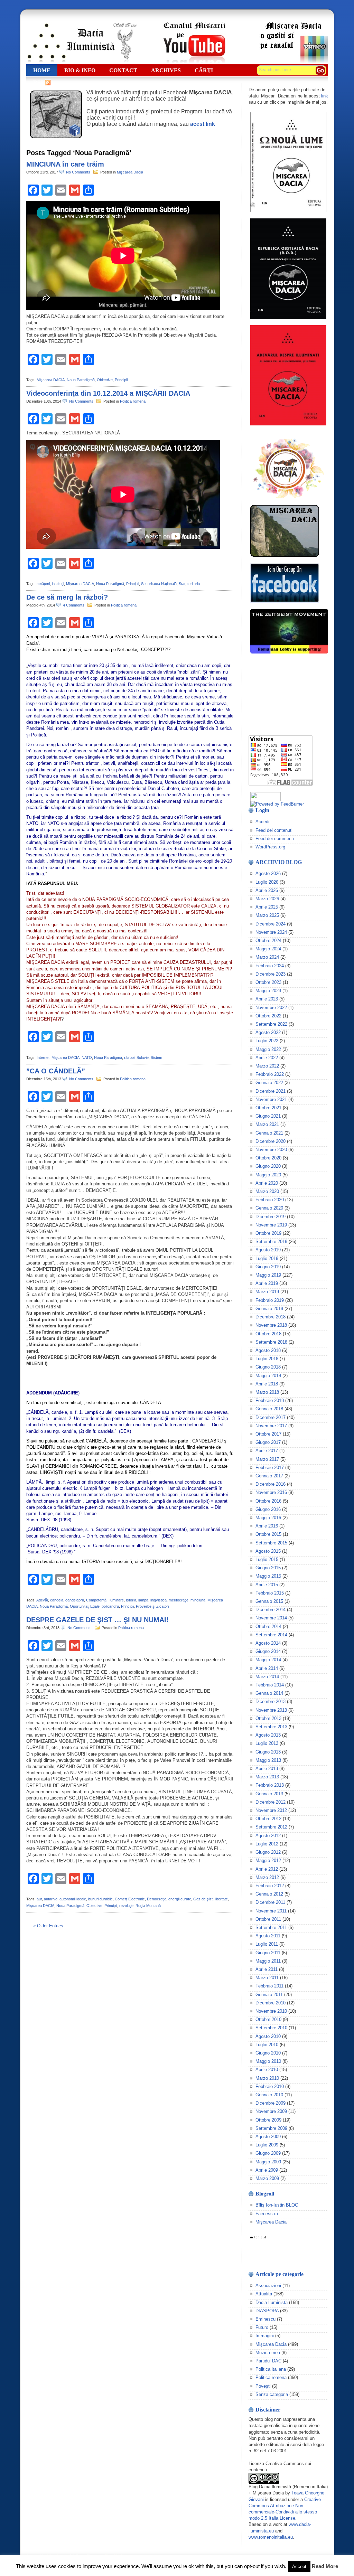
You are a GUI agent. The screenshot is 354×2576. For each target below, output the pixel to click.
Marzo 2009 (267, 2178)
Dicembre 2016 (271, 1484)
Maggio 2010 (268, 2061)
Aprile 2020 (267, 1183)
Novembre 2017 (271, 1426)
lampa (143, 1600)
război (129, 1057)
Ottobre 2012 (268, 1819)
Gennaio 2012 (269, 1894)
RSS (38, 82)
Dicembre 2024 (271, 924)
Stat (182, 584)
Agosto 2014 (268, 1643)
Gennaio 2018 (269, 1409)
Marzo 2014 (267, 1677)
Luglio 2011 (267, 1944)
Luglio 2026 (267, 882)
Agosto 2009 (268, 2137)
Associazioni (268, 2286)
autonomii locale (73, 1899)
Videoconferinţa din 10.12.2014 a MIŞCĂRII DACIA (108, 393)
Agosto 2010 (268, 2036)
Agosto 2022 (268, 1032)
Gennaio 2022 (269, 1083)
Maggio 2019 (268, 1275)
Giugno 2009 (268, 2153)
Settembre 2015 (271, 1543)
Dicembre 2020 (271, 1141)
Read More (325, 2566)
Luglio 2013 (267, 1743)
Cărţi (204, 70)
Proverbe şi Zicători (152, 1606)
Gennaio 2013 (269, 1794)
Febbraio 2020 (270, 1200)
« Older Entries (48, 1926)
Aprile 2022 (267, 1058)
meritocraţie (179, 1600)
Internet (43, 1057)
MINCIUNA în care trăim (65, 164)
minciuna (198, 1600)
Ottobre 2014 (268, 1627)
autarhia (51, 1899)
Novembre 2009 (271, 2111)
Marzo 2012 (267, 1877)
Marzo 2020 (267, 1191)
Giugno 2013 (268, 1752)
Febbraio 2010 (270, 2086)
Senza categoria (272, 2394)
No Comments (79, 172)
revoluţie (126, 1906)
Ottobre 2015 (268, 1534)
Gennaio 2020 (269, 1208)
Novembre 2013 (271, 1710)
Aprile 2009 (267, 2170)
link (325, 96)
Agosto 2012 (268, 1836)
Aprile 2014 (267, 1668)
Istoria (131, 1600)
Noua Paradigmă (81, 380)
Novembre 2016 (271, 1492)
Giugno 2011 (268, 1953)
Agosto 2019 (268, 1250)
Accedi (262, 822)
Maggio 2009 (268, 2162)
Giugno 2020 (268, 1166)
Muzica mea (268, 2353)
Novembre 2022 (271, 1008)
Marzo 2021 (267, 1124)
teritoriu (194, 584)
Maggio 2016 (268, 1518)
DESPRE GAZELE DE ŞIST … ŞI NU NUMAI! (97, 1620)
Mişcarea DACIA (51, 380)
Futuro (262, 2327)
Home (42, 70)
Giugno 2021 (268, 1116)
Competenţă (96, 1600)
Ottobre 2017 (268, 1434)
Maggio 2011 (268, 1961)
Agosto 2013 (268, 1735)
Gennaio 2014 (269, 1693)
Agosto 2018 (268, 1350)
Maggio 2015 (268, 1576)
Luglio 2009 (267, 2145)
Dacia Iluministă (82, 43)
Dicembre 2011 (270, 1902)
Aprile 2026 (267, 890)
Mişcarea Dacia (130, 172)
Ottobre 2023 (268, 982)
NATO (87, 1057)
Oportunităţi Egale (85, 1606)
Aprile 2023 (267, 999)
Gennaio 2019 (269, 1309)
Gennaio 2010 (269, 2095)
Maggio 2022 (268, 1049)
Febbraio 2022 (270, 1074)
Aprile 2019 (267, 1283)
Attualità (264, 2294)
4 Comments (75, 605)
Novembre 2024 (271, 932)
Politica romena (133, 401)
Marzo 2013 (267, 1777)
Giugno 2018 (268, 1367)
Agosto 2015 (268, 1551)
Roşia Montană (148, 1906)
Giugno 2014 (268, 1651)
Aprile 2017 (267, 1451)
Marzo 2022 (267, 1066)
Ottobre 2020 (268, 1158)
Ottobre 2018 (268, 1334)
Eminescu (265, 2319)
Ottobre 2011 (268, 1919)
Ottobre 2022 (268, 1016)
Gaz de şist (203, 1899)
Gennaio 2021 (269, 1133)
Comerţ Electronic (130, 1899)
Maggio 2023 (268, 991)
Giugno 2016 (268, 1509)
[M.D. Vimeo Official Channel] (294, 62)
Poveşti (263, 2386)
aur (39, 1899)
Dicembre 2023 (271, 974)
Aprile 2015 (267, 1585)
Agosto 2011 (268, 1936)
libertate (221, 1899)
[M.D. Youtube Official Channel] (194, 62)
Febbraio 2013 (270, 1785)
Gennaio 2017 (269, 1476)
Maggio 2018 (268, 1376)
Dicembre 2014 (271, 1610)
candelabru (75, 1600)
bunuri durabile (100, 1899)
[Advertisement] (283, 695)
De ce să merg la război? (67, 597)
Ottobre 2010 (268, 2019)
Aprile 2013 (267, 1769)
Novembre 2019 (271, 1225)
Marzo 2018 (267, 1392)
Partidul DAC (268, 2361)
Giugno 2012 (268, 1852)
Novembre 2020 (271, 1150)
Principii (121, 380)
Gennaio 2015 (269, 1601)
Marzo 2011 (267, 1978)
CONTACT (123, 70)
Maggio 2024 (268, 949)
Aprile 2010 (267, 2070)
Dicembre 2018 (271, 1317)
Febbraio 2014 (270, 1685)
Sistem (156, 1057)
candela (57, 1600)
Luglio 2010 (267, 2045)
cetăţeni (43, 584)
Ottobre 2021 (268, 1108)
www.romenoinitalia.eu (271, 2537)
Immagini (265, 2336)
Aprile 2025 (267, 907)
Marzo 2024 (267, 957)
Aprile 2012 (267, 1869)
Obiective (105, 380)
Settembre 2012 (271, 1827)
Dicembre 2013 (271, 1701)
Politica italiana (271, 2369)
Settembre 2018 (271, 1342)
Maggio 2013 (268, 1760)
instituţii (58, 584)
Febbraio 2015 (270, 1593)
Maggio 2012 (268, 1860)
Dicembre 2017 (271, 1417)
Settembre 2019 (271, 1242)
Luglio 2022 (267, 1041)
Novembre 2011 (271, 1911)
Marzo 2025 (267, 915)
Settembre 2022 (271, 1024)
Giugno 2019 (268, 1267)
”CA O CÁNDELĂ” (56, 1071)
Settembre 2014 (271, 1635)
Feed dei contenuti (274, 830)
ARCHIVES (166, 70)
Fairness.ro (267, 2214)
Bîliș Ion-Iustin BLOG (277, 2205)
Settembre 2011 (271, 1928)
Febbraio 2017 (270, 1468)
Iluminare (116, 1600)
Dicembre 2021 (271, 1091)
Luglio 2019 (267, 1258)
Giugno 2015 (268, 1568)
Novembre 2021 (271, 1099)
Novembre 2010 (271, 2011)
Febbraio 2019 (270, 1300)
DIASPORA (267, 2311)
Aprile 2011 (267, 1969)
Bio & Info (80, 70)
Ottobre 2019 (268, 1233)
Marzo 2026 (267, 899)
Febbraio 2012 (270, 1886)
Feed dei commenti (275, 839)
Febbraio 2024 (270, 966)
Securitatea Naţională (159, 584)
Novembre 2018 (271, 1325)
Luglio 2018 (267, 1359)
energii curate (180, 1899)
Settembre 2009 (271, 2128)
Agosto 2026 (268, 873)
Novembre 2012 (271, 1810)
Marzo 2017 (267, 1459)
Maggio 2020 (268, 1175)
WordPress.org (270, 847)
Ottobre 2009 (268, 2120)
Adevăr (42, 1600)
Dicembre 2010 (271, 2003)
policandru (110, 1606)
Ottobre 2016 (268, 1501)
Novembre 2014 (271, 1618)
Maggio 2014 (268, 1660)
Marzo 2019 (267, 1292)
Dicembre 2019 (271, 1217)
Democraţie (157, 1899)
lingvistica (159, 1600)
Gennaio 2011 (269, 1995)
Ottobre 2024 (268, 941)
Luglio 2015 (267, 1559)
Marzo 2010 (267, 2078)
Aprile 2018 (267, 1384)
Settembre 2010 (271, 2028)
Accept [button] (299, 2566)
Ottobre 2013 (268, 1718)
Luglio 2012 (267, 1844)
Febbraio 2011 (269, 1986)
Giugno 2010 (268, 2053)
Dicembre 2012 (271, 1802)
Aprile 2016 (267, 1526)
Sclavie (143, 1057)
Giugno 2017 (268, 1442)
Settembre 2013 (271, 1727)
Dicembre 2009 (271, 2103)
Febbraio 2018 (270, 1400)
